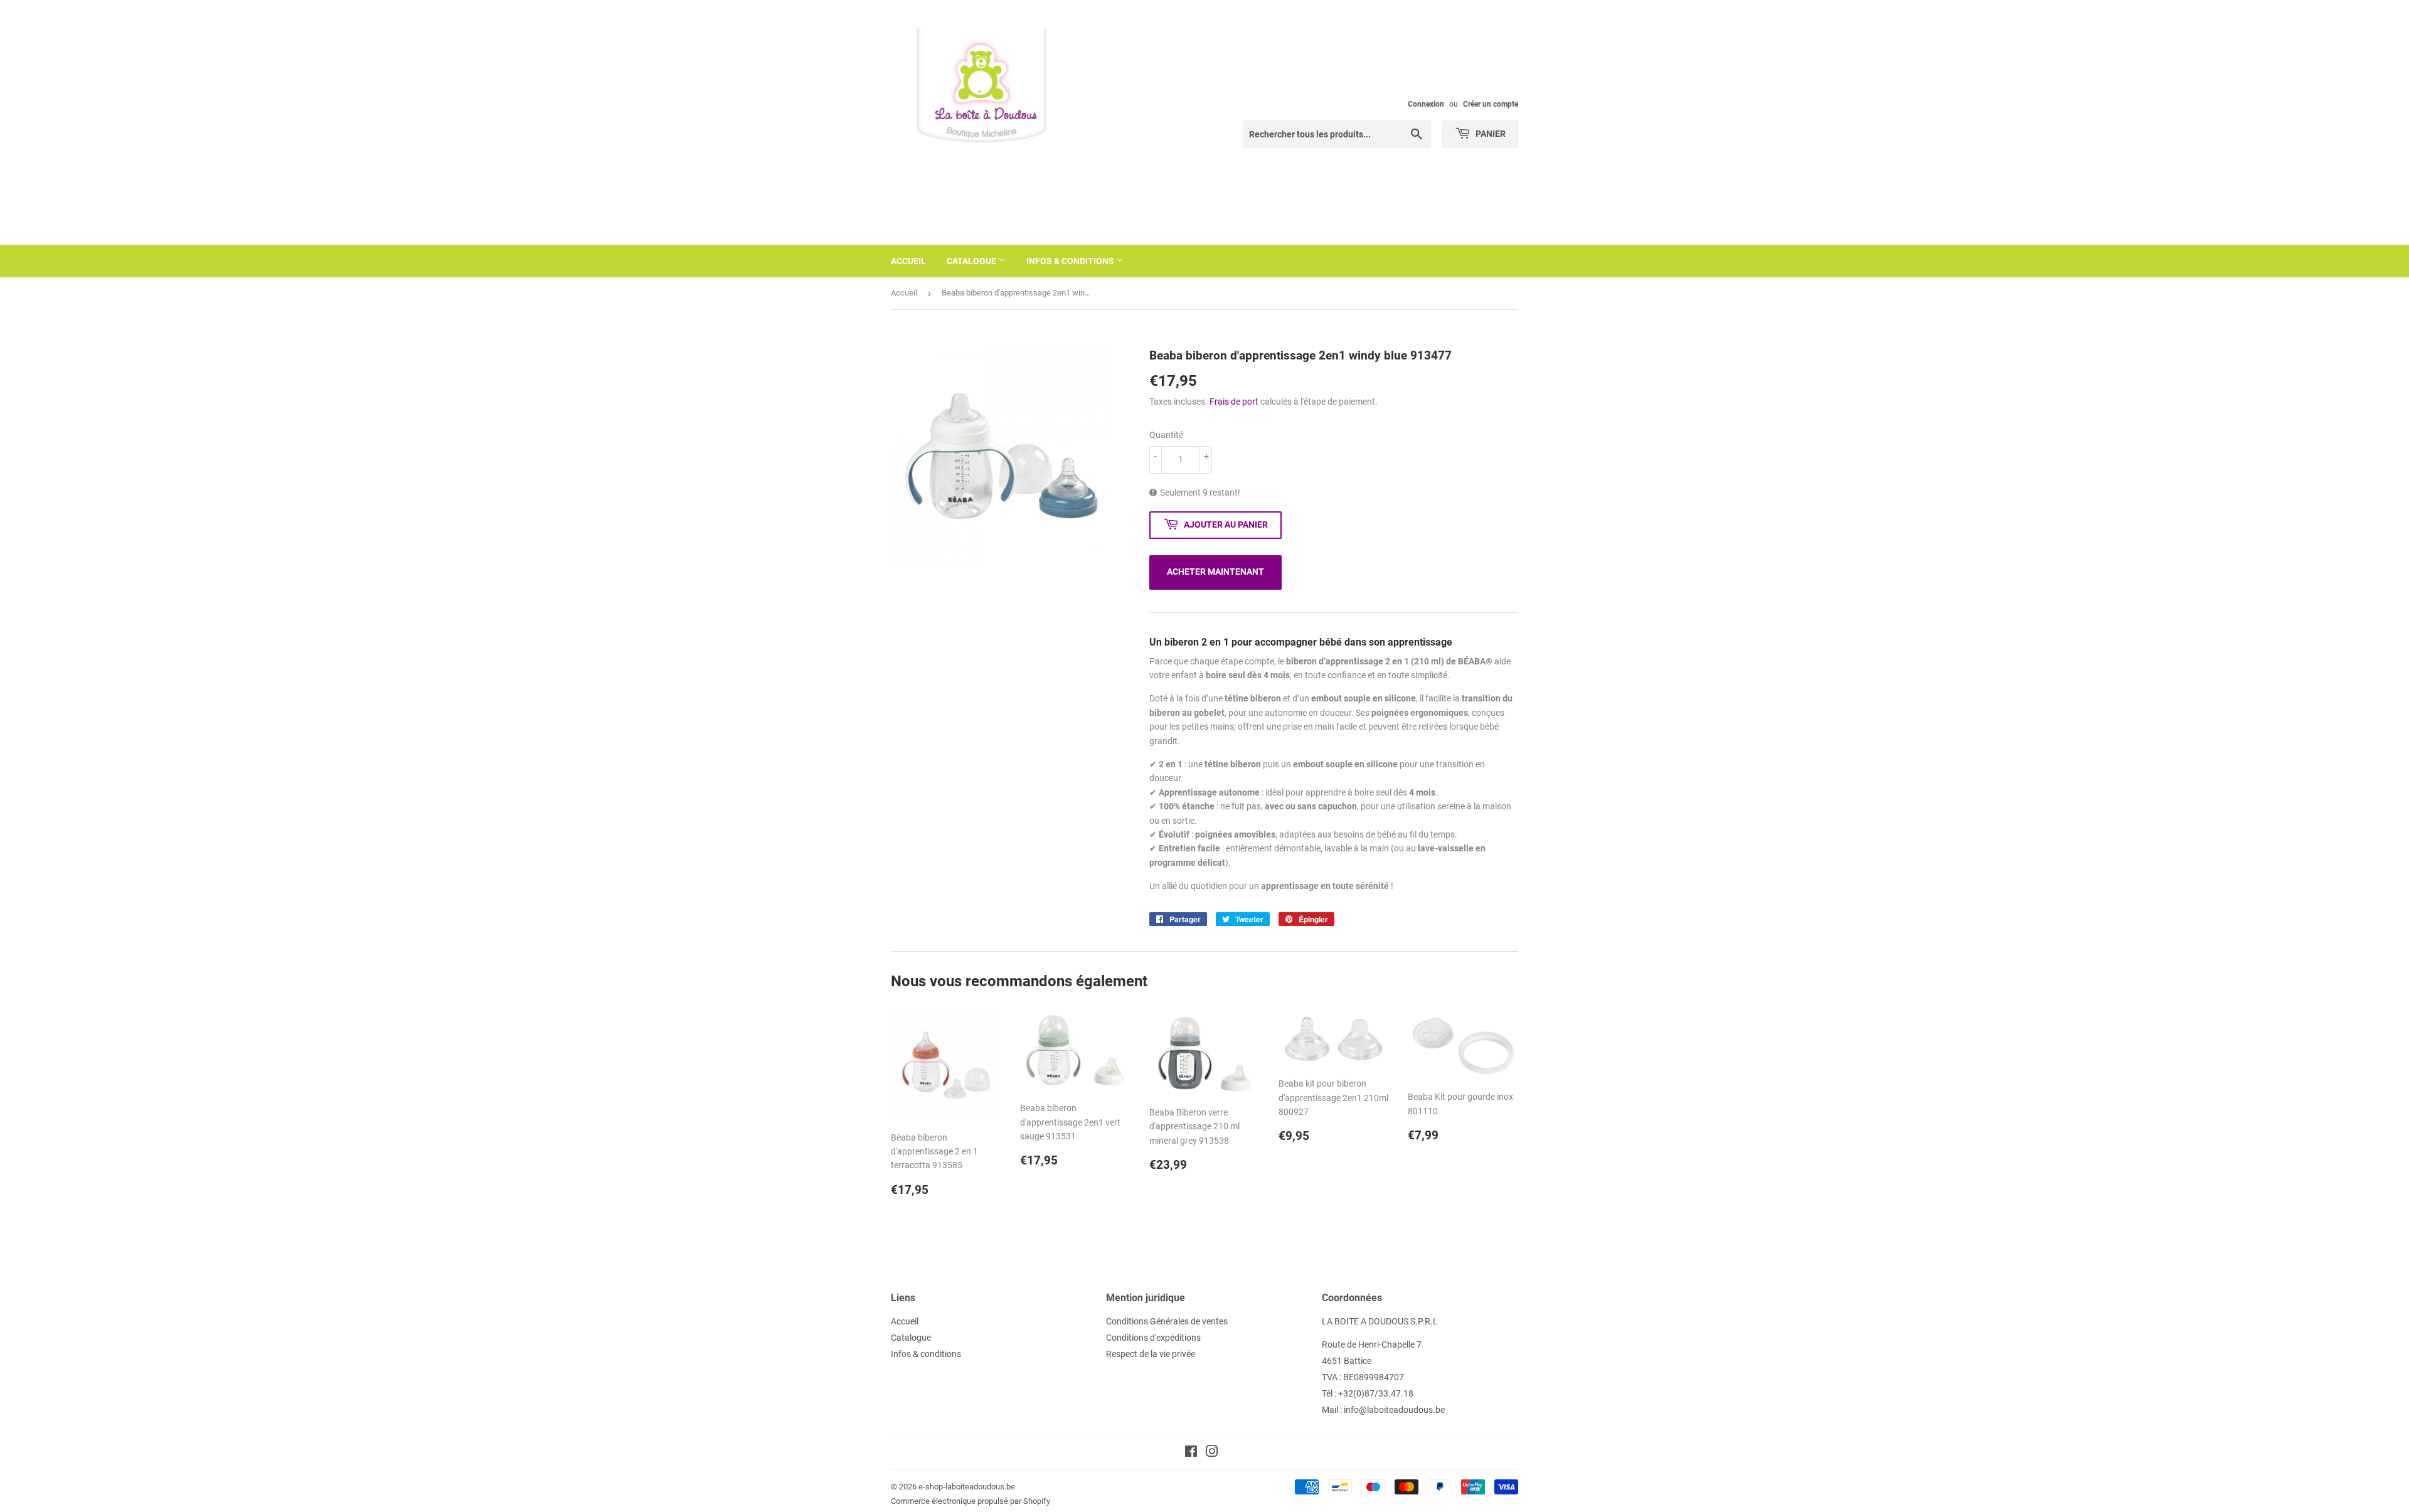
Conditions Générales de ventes (1167, 1321)
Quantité (1166, 435)
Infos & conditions (1071, 261)
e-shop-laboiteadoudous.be (967, 1487)
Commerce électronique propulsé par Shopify (971, 1501)
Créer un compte (1491, 104)
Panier (1490, 134)
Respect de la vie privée (1151, 1354)
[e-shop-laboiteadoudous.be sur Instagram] (1212, 1453)
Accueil (908, 261)
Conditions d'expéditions (1153, 1338)
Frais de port (1234, 402)
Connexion (1426, 104)
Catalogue (972, 261)
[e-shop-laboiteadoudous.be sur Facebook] (1191, 1453)
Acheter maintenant (1215, 572)
